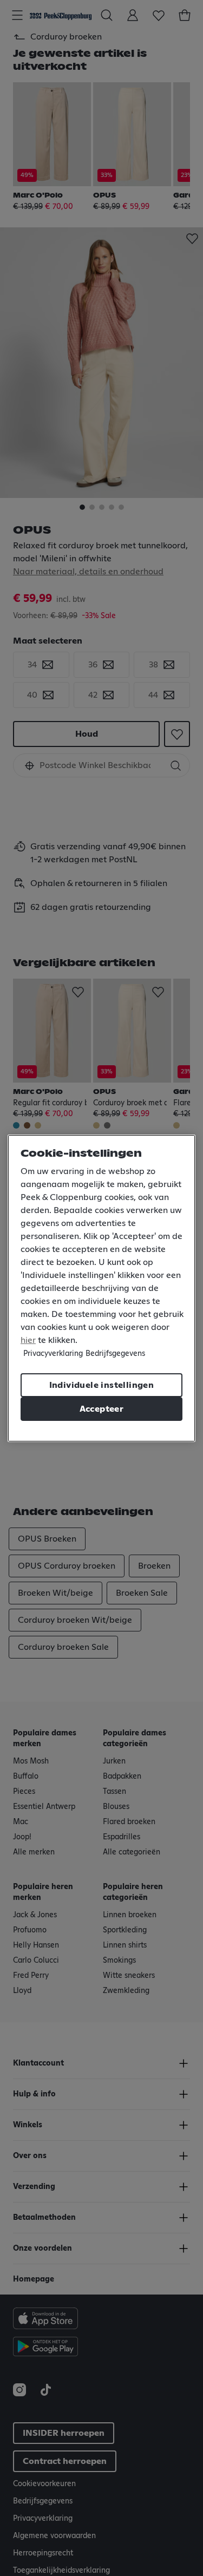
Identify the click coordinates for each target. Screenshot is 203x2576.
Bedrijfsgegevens (115, 1354)
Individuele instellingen (102, 1385)
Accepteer (102, 1409)
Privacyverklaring (53, 1354)
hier (28, 1340)
